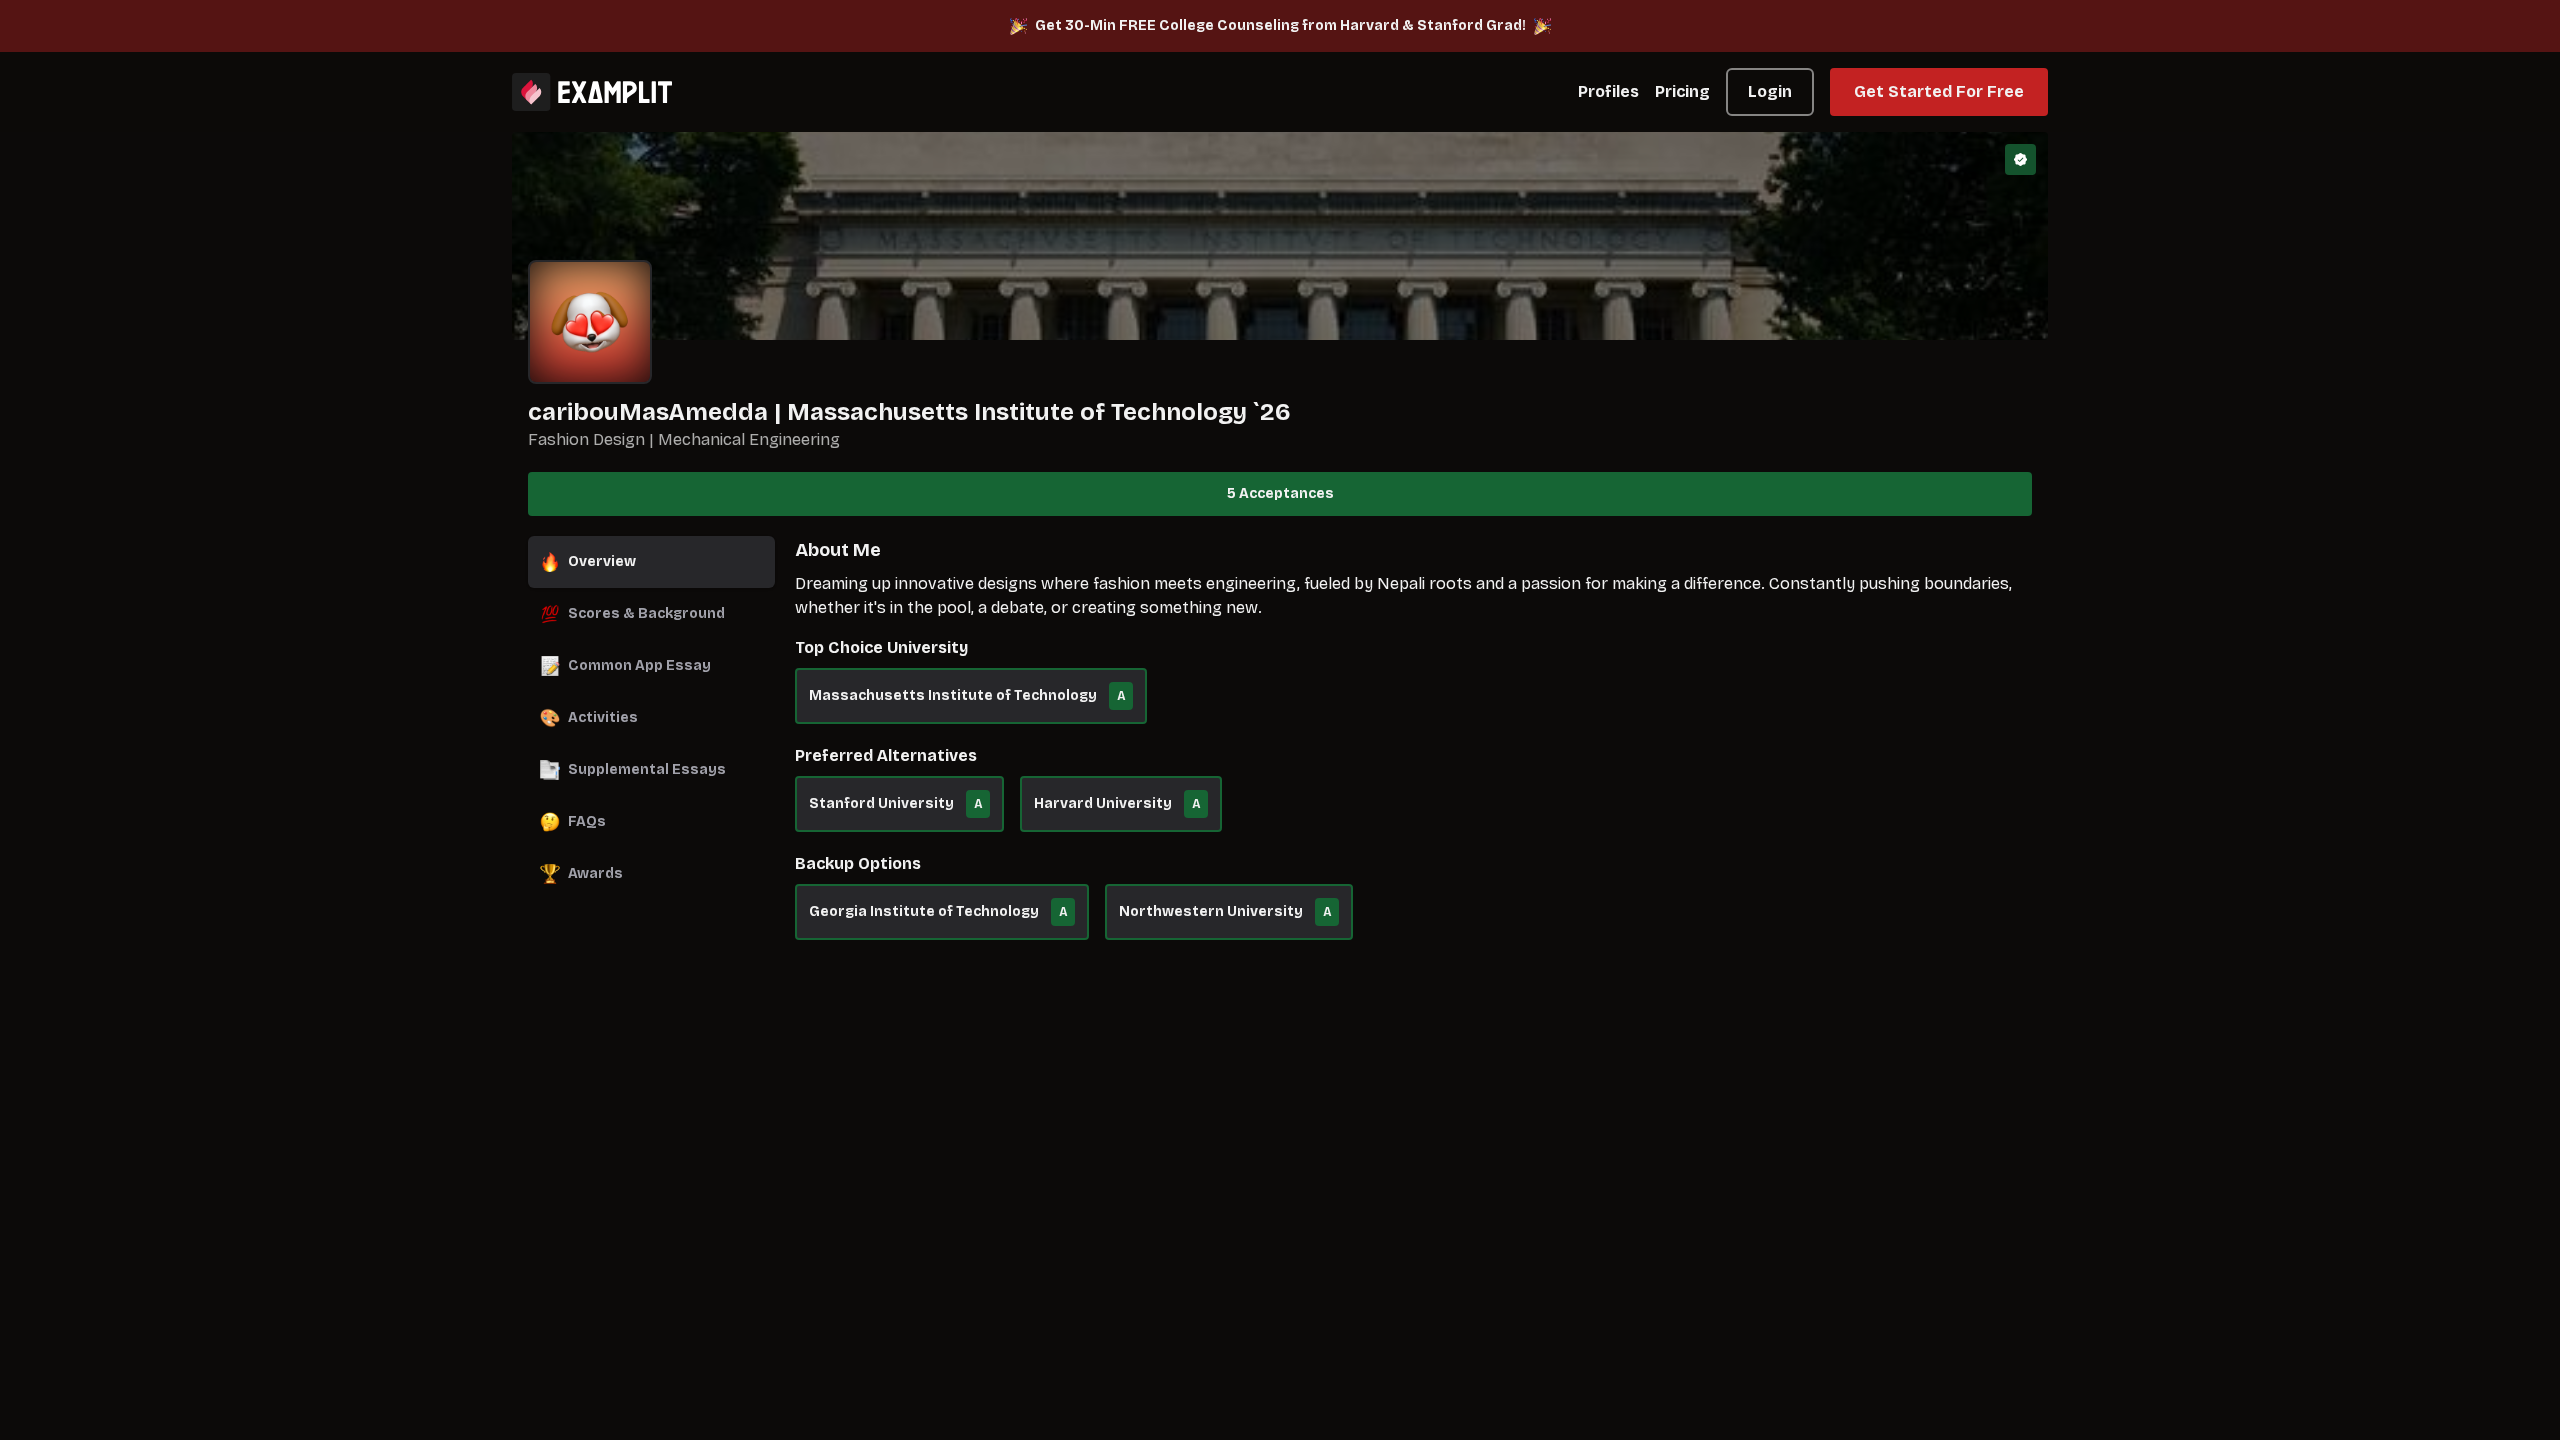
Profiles (1608, 91)
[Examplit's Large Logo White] (592, 92)
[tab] (651, 562)
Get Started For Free (1939, 91)
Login (1770, 91)
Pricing (1682, 91)
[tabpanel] (1413, 748)
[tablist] (651, 718)
